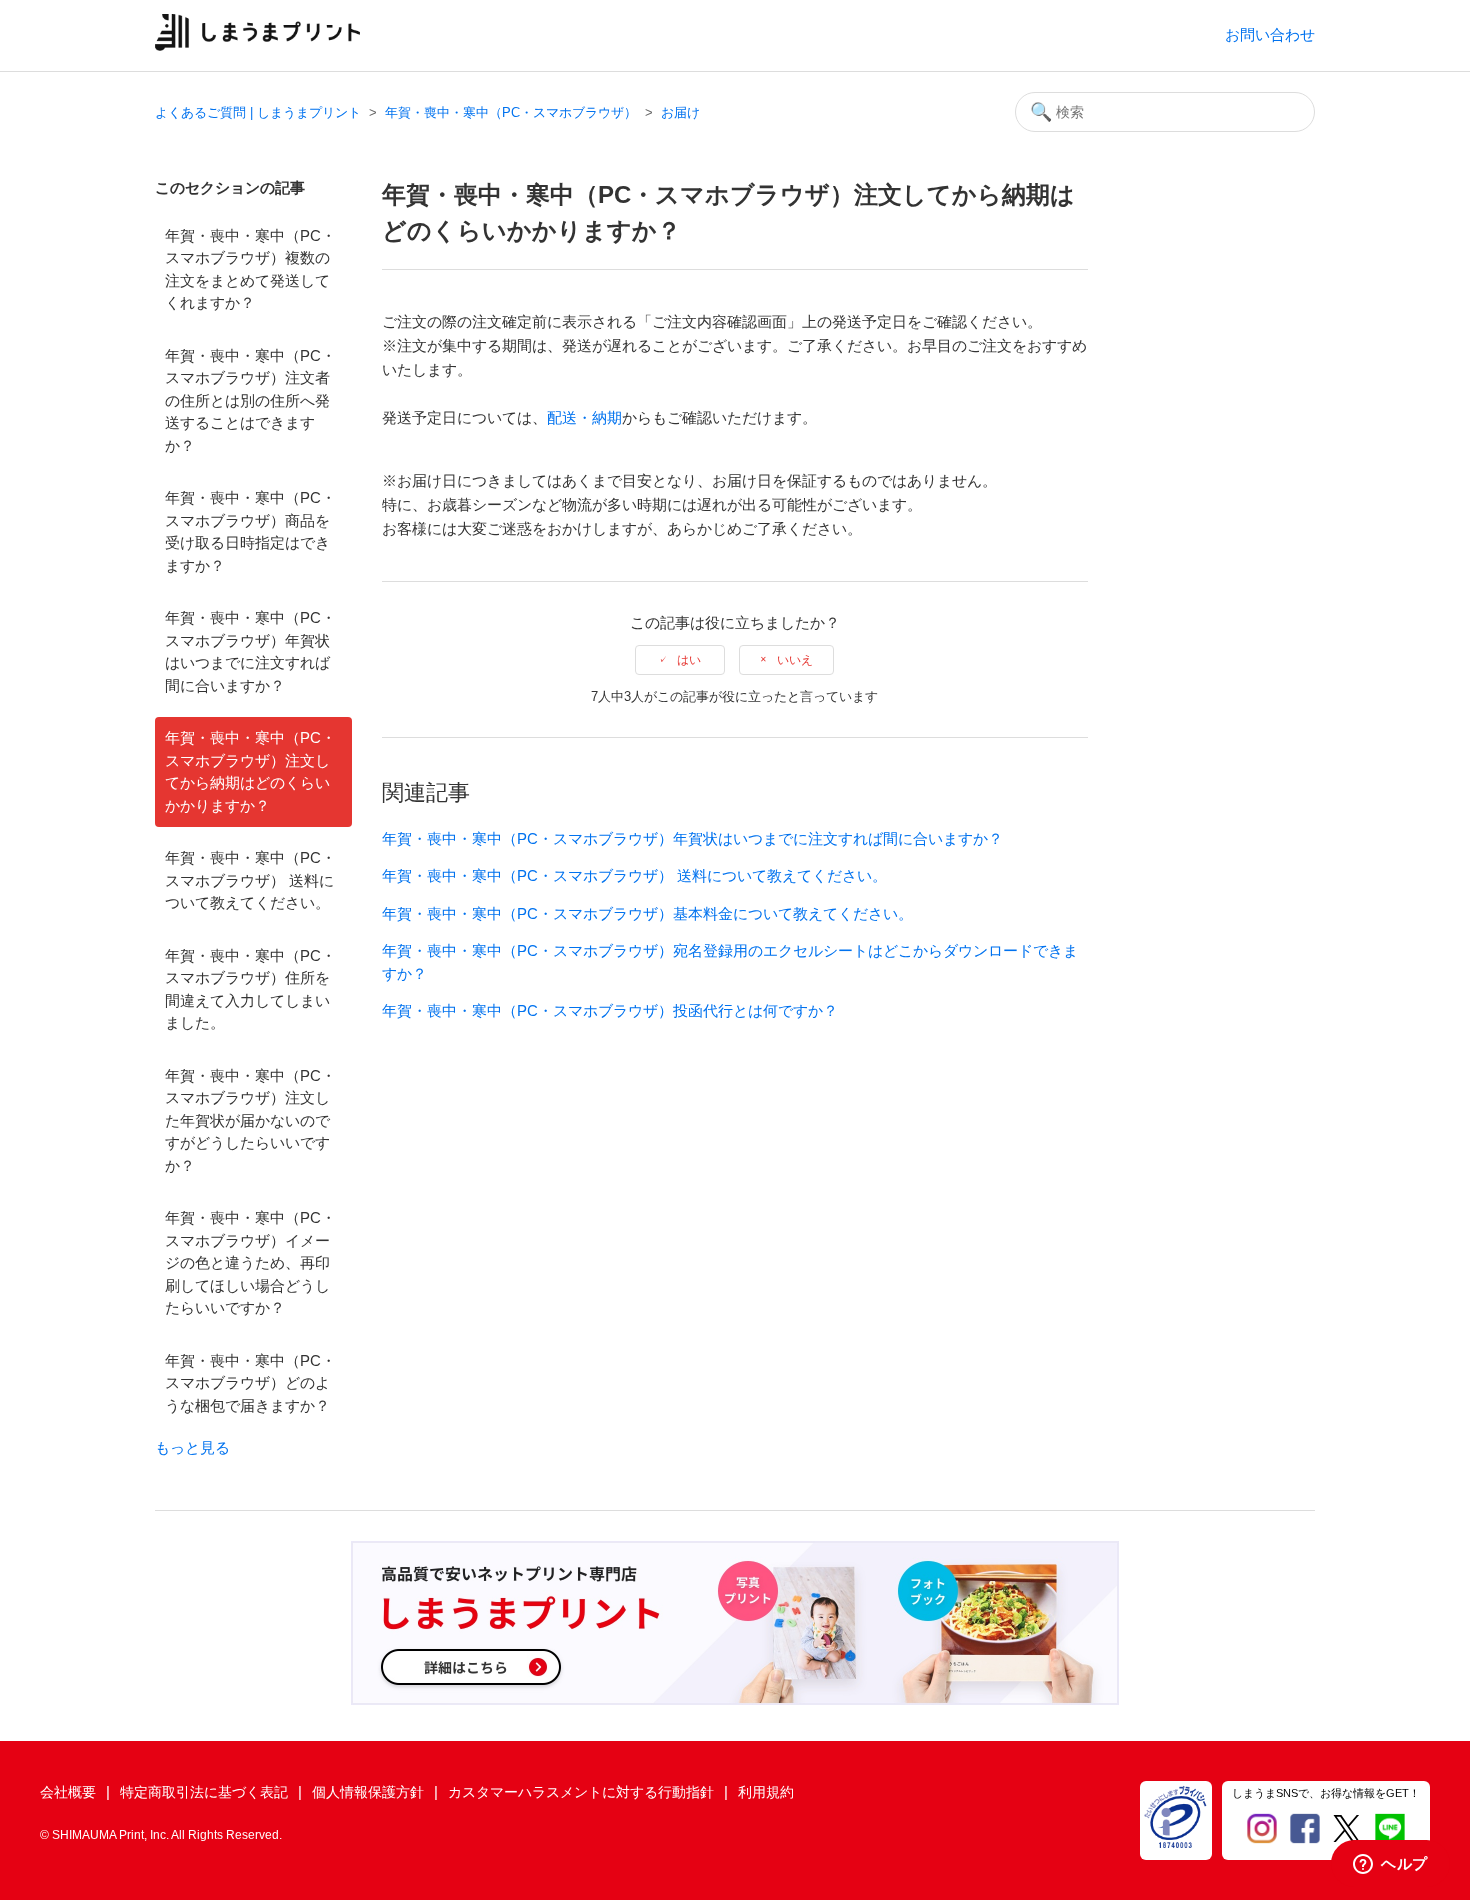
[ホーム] (257, 45)
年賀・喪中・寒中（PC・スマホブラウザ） (511, 112)
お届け (680, 112)
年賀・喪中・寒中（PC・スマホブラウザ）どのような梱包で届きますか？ (250, 1383)
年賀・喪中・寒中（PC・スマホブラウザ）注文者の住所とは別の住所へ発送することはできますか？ (250, 400)
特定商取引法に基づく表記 (204, 1792)
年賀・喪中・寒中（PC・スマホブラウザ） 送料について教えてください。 (250, 880)
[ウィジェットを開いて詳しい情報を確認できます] (1390, 1865)
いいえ (795, 660)
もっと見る (192, 1447)
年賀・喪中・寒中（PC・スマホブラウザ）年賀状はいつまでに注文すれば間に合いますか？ (250, 651)
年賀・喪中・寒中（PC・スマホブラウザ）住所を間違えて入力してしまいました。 (250, 989)
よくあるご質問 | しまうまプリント (258, 112)
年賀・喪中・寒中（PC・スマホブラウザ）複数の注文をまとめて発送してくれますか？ (250, 269)
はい (689, 660)
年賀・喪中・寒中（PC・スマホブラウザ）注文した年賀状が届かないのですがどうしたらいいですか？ (250, 1120)
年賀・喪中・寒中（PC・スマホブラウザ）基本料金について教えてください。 (647, 913)
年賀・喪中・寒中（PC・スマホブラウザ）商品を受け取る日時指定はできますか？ (250, 531)
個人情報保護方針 (368, 1792)
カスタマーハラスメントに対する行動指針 (581, 1792)
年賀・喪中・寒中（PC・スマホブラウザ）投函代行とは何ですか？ (610, 1010)
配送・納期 (584, 417)
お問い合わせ (1270, 34)
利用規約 (766, 1792)
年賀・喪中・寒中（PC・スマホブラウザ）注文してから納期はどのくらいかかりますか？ (250, 771)
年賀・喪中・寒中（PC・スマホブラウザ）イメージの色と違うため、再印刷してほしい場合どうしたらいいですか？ (250, 1262)
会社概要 (68, 1792)
